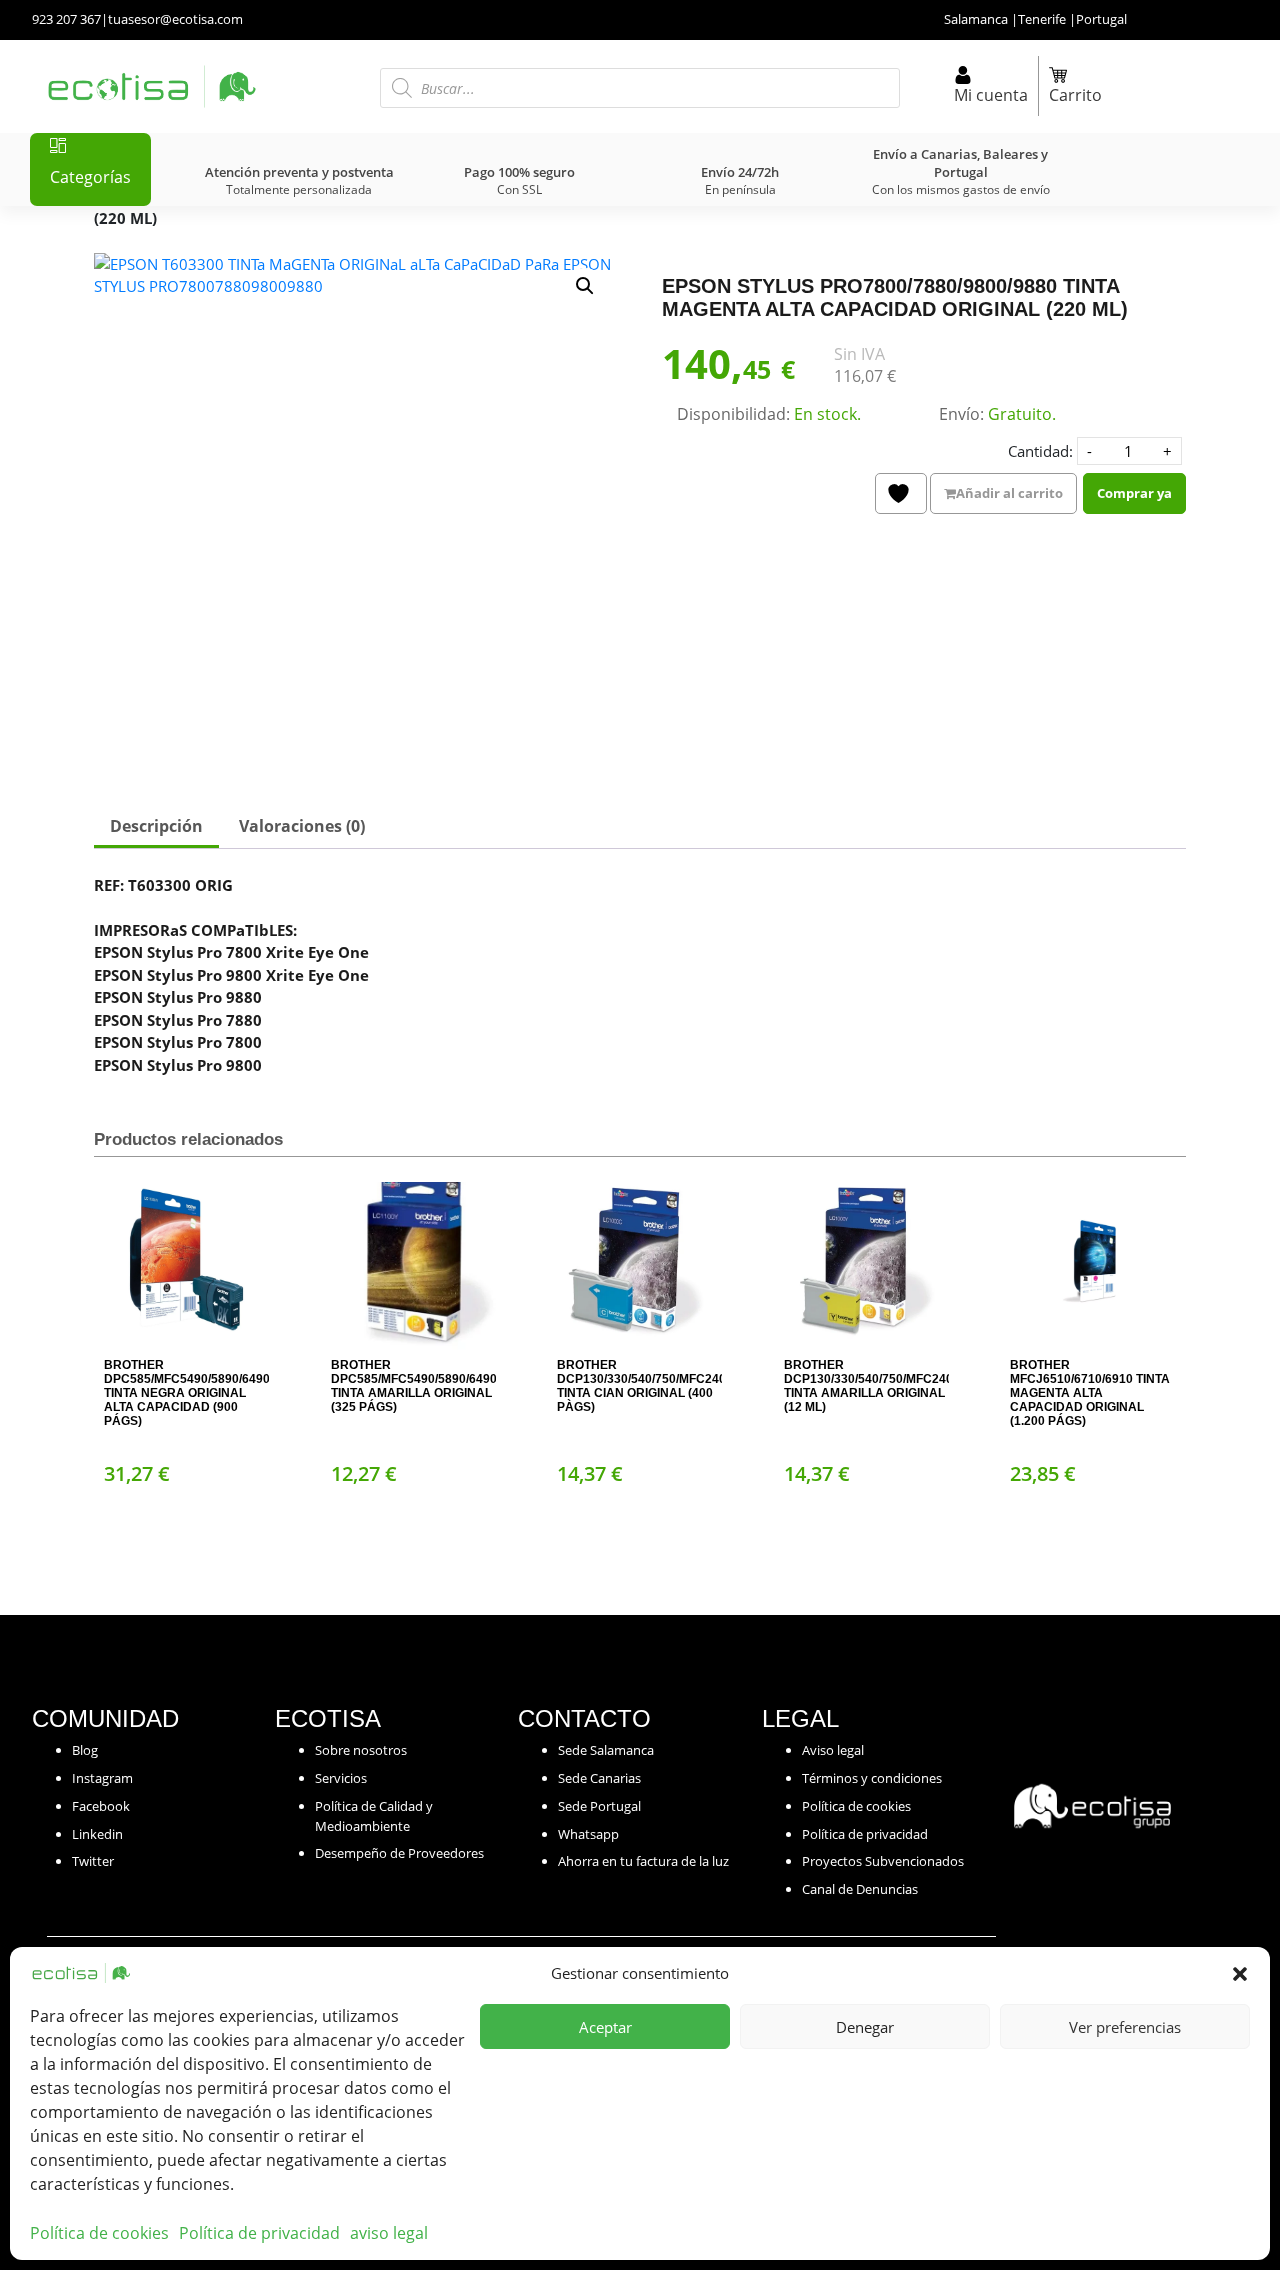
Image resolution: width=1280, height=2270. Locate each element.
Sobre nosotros (361, 1750)
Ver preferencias (1125, 2027)
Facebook (101, 1806)
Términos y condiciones (872, 1778)
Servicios (341, 1778)
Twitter (93, 1861)
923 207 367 (66, 19)
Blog (85, 1750)
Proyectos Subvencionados (883, 1861)
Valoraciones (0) (302, 826)
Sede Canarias (599, 1778)
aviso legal (389, 2233)
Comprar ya (1134, 493)
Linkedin (97, 1834)
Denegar (865, 2027)
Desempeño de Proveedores (399, 1853)
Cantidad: (1040, 451)
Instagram (102, 1778)
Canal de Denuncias (860, 1889)
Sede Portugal (599, 1806)
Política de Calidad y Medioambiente (374, 1816)
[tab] (156, 828)
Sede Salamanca (606, 1750)
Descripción (156, 826)
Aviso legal (833, 1750)
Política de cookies (99, 2233)
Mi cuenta (991, 95)
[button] (1240, 1973)
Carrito (1075, 95)
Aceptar (605, 2027)
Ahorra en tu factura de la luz (643, 1861)
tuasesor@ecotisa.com (175, 19)
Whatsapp (588, 1834)
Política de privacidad (259, 2233)
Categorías (90, 177)
